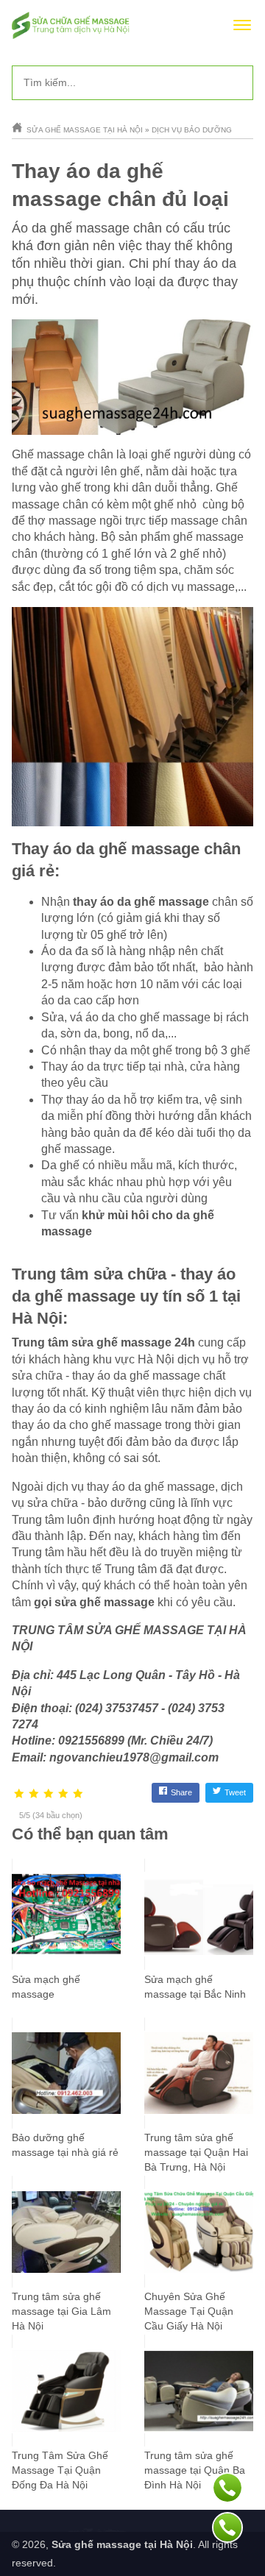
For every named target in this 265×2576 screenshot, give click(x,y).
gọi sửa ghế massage (94, 1602)
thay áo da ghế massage (141, 902)
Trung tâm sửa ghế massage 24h (103, 1342)
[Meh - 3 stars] (49, 1794)
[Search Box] (236, 82)
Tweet (235, 1792)
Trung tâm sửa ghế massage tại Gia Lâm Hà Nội (61, 2311)
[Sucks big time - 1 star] (19, 1794)
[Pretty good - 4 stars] (63, 1794)
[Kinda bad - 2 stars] (34, 1794)
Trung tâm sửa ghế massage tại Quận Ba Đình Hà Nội (195, 2470)
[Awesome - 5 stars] (78, 1794)
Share (181, 1792)
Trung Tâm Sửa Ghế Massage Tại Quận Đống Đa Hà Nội (60, 2470)
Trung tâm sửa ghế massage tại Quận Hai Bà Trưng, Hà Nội (196, 2152)
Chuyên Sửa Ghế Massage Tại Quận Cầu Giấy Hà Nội (189, 2311)
